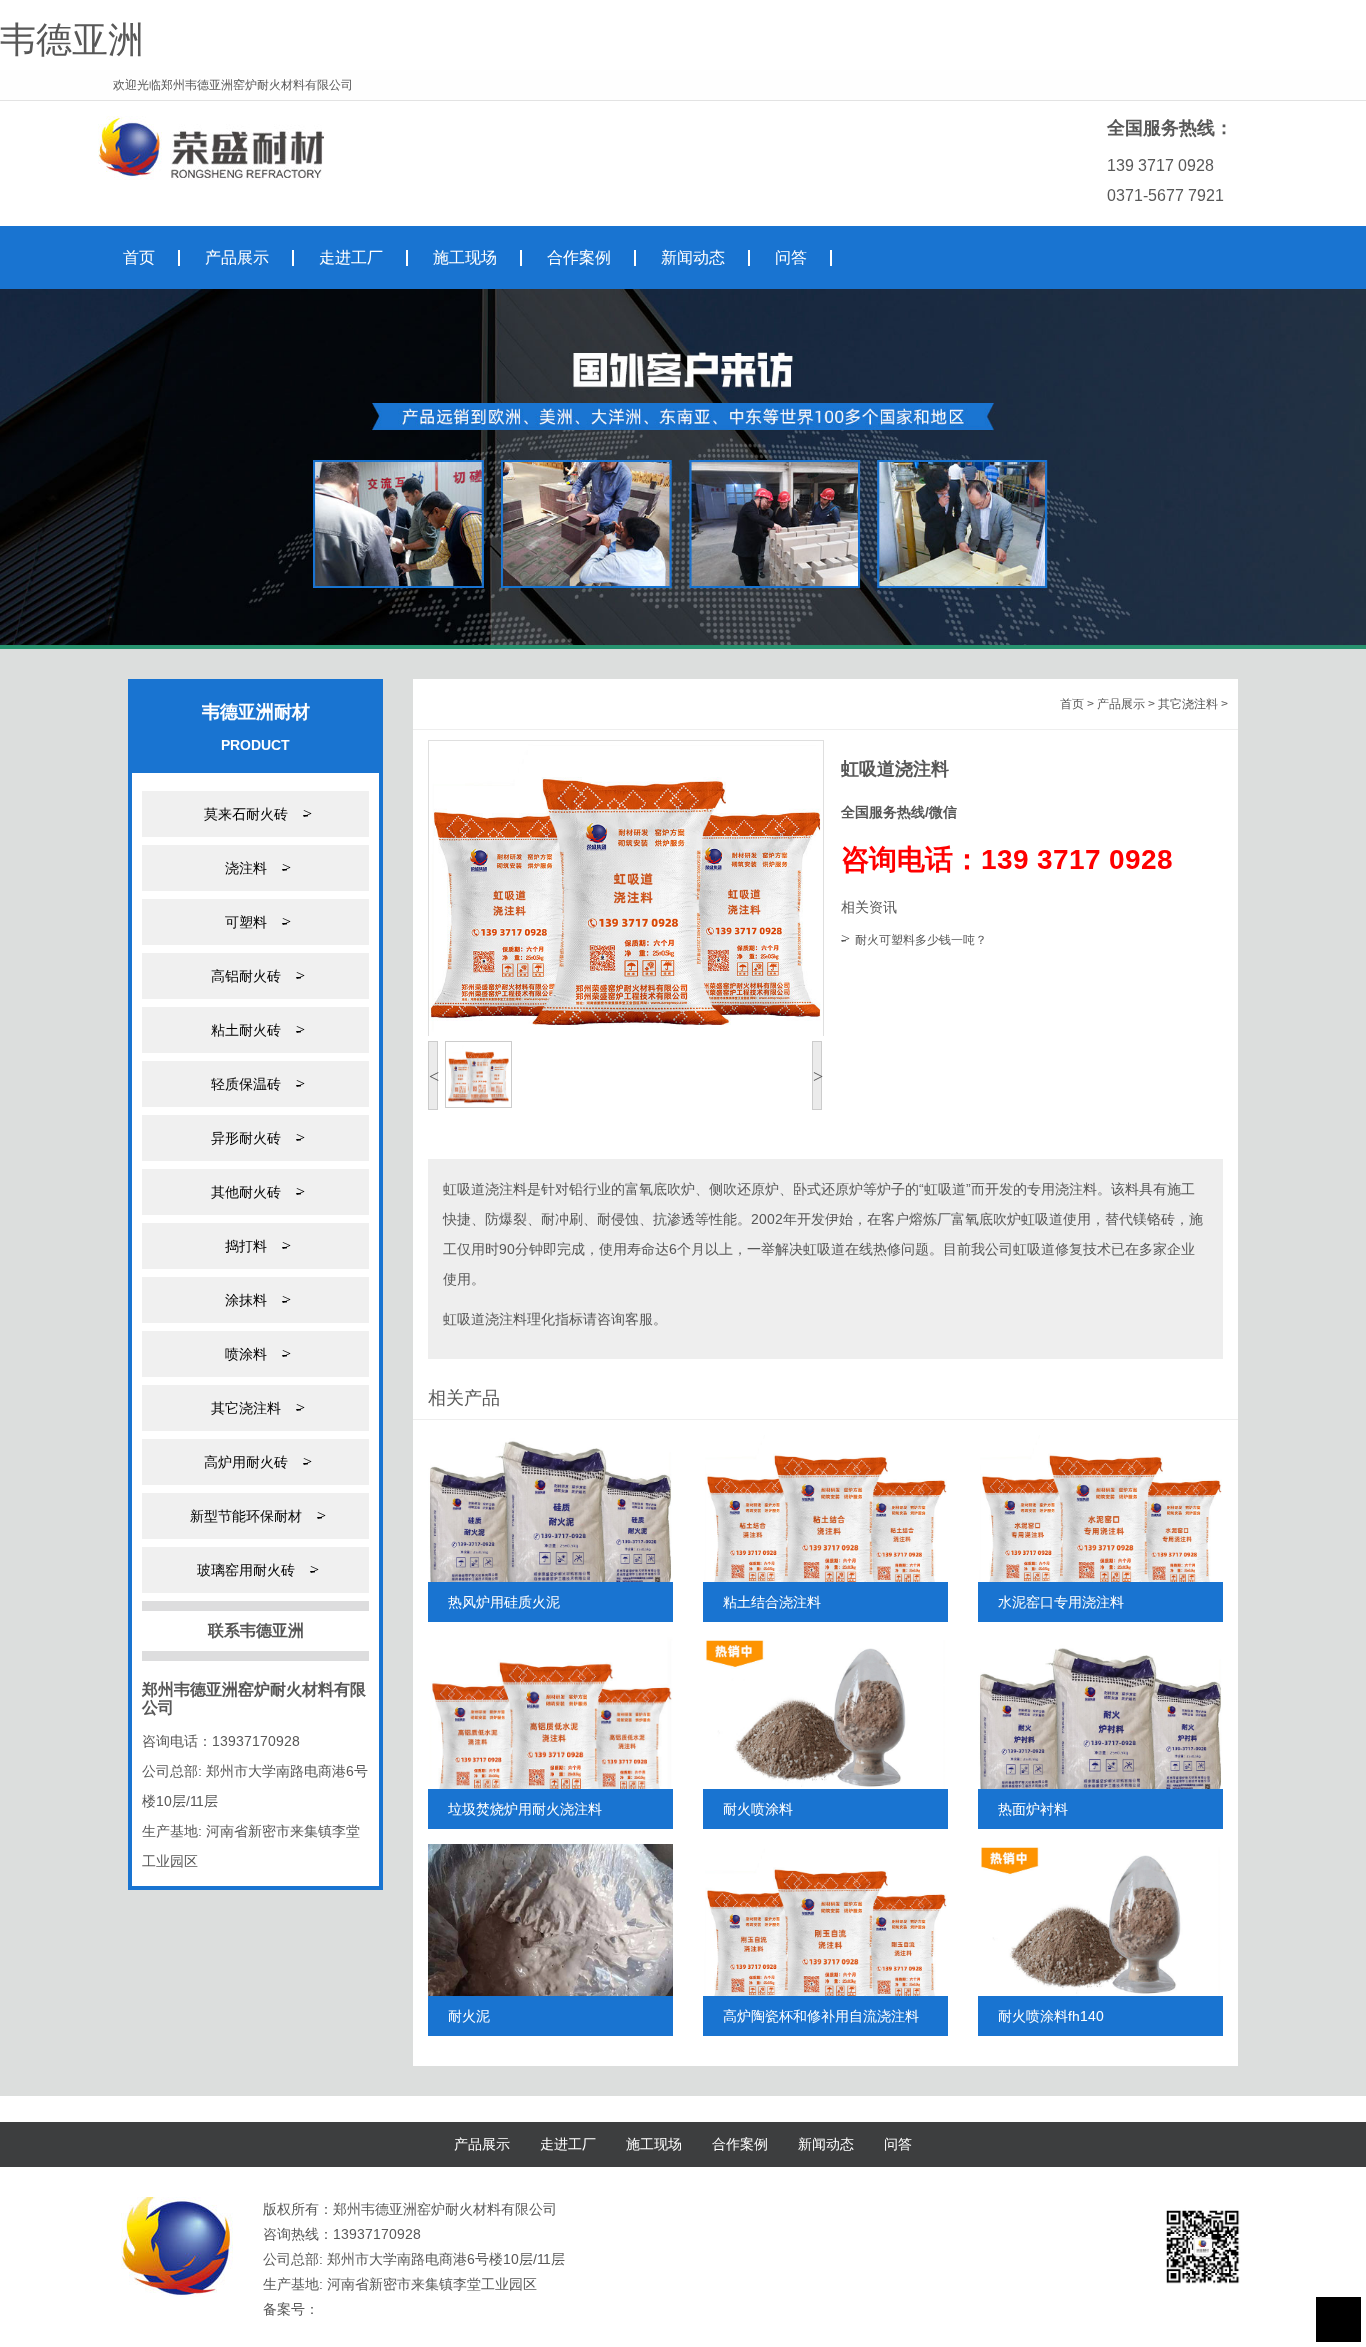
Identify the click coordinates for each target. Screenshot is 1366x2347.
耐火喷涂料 (758, 1809)
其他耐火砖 (255, 1191)
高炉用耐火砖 (255, 1461)
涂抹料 (255, 1299)
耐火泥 (469, 2016)
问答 (898, 2144)
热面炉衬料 (1033, 1809)
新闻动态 (826, 2144)
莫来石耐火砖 (255, 813)
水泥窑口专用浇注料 (1061, 1602)
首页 (1072, 704)
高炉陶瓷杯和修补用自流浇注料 (821, 2016)
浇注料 (255, 867)
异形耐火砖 (255, 1137)
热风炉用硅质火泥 (504, 1602)
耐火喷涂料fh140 (1051, 2016)
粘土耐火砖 (255, 1029)
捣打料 (255, 1245)
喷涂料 (255, 1353)
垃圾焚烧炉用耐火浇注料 (525, 1809)
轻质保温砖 (255, 1083)
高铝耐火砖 (255, 975)
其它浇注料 (255, 1407)
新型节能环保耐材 (255, 1515)
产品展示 (1121, 704)
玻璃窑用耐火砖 (255, 1569)
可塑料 (255, 921)
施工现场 (654, 2144)
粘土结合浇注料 (772, 1602)
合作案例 (740, 2144)
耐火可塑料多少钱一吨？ (921, 940)
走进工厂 (568, 2144)
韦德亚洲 (72, 39)
